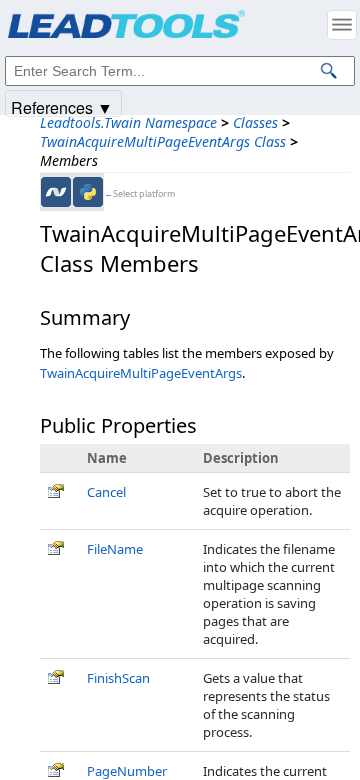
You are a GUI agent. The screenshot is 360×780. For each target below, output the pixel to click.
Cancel (106, 492)
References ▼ (62, 106)
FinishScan (118, 678)
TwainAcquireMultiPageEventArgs (141, 373)
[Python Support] (88, 192)
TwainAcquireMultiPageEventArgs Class (163, 141)
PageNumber (127, 771)
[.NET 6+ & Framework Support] (56, 192)
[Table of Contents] (342, 25)
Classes (255, 122)
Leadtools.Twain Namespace (128, 122)
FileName (115, 549)
